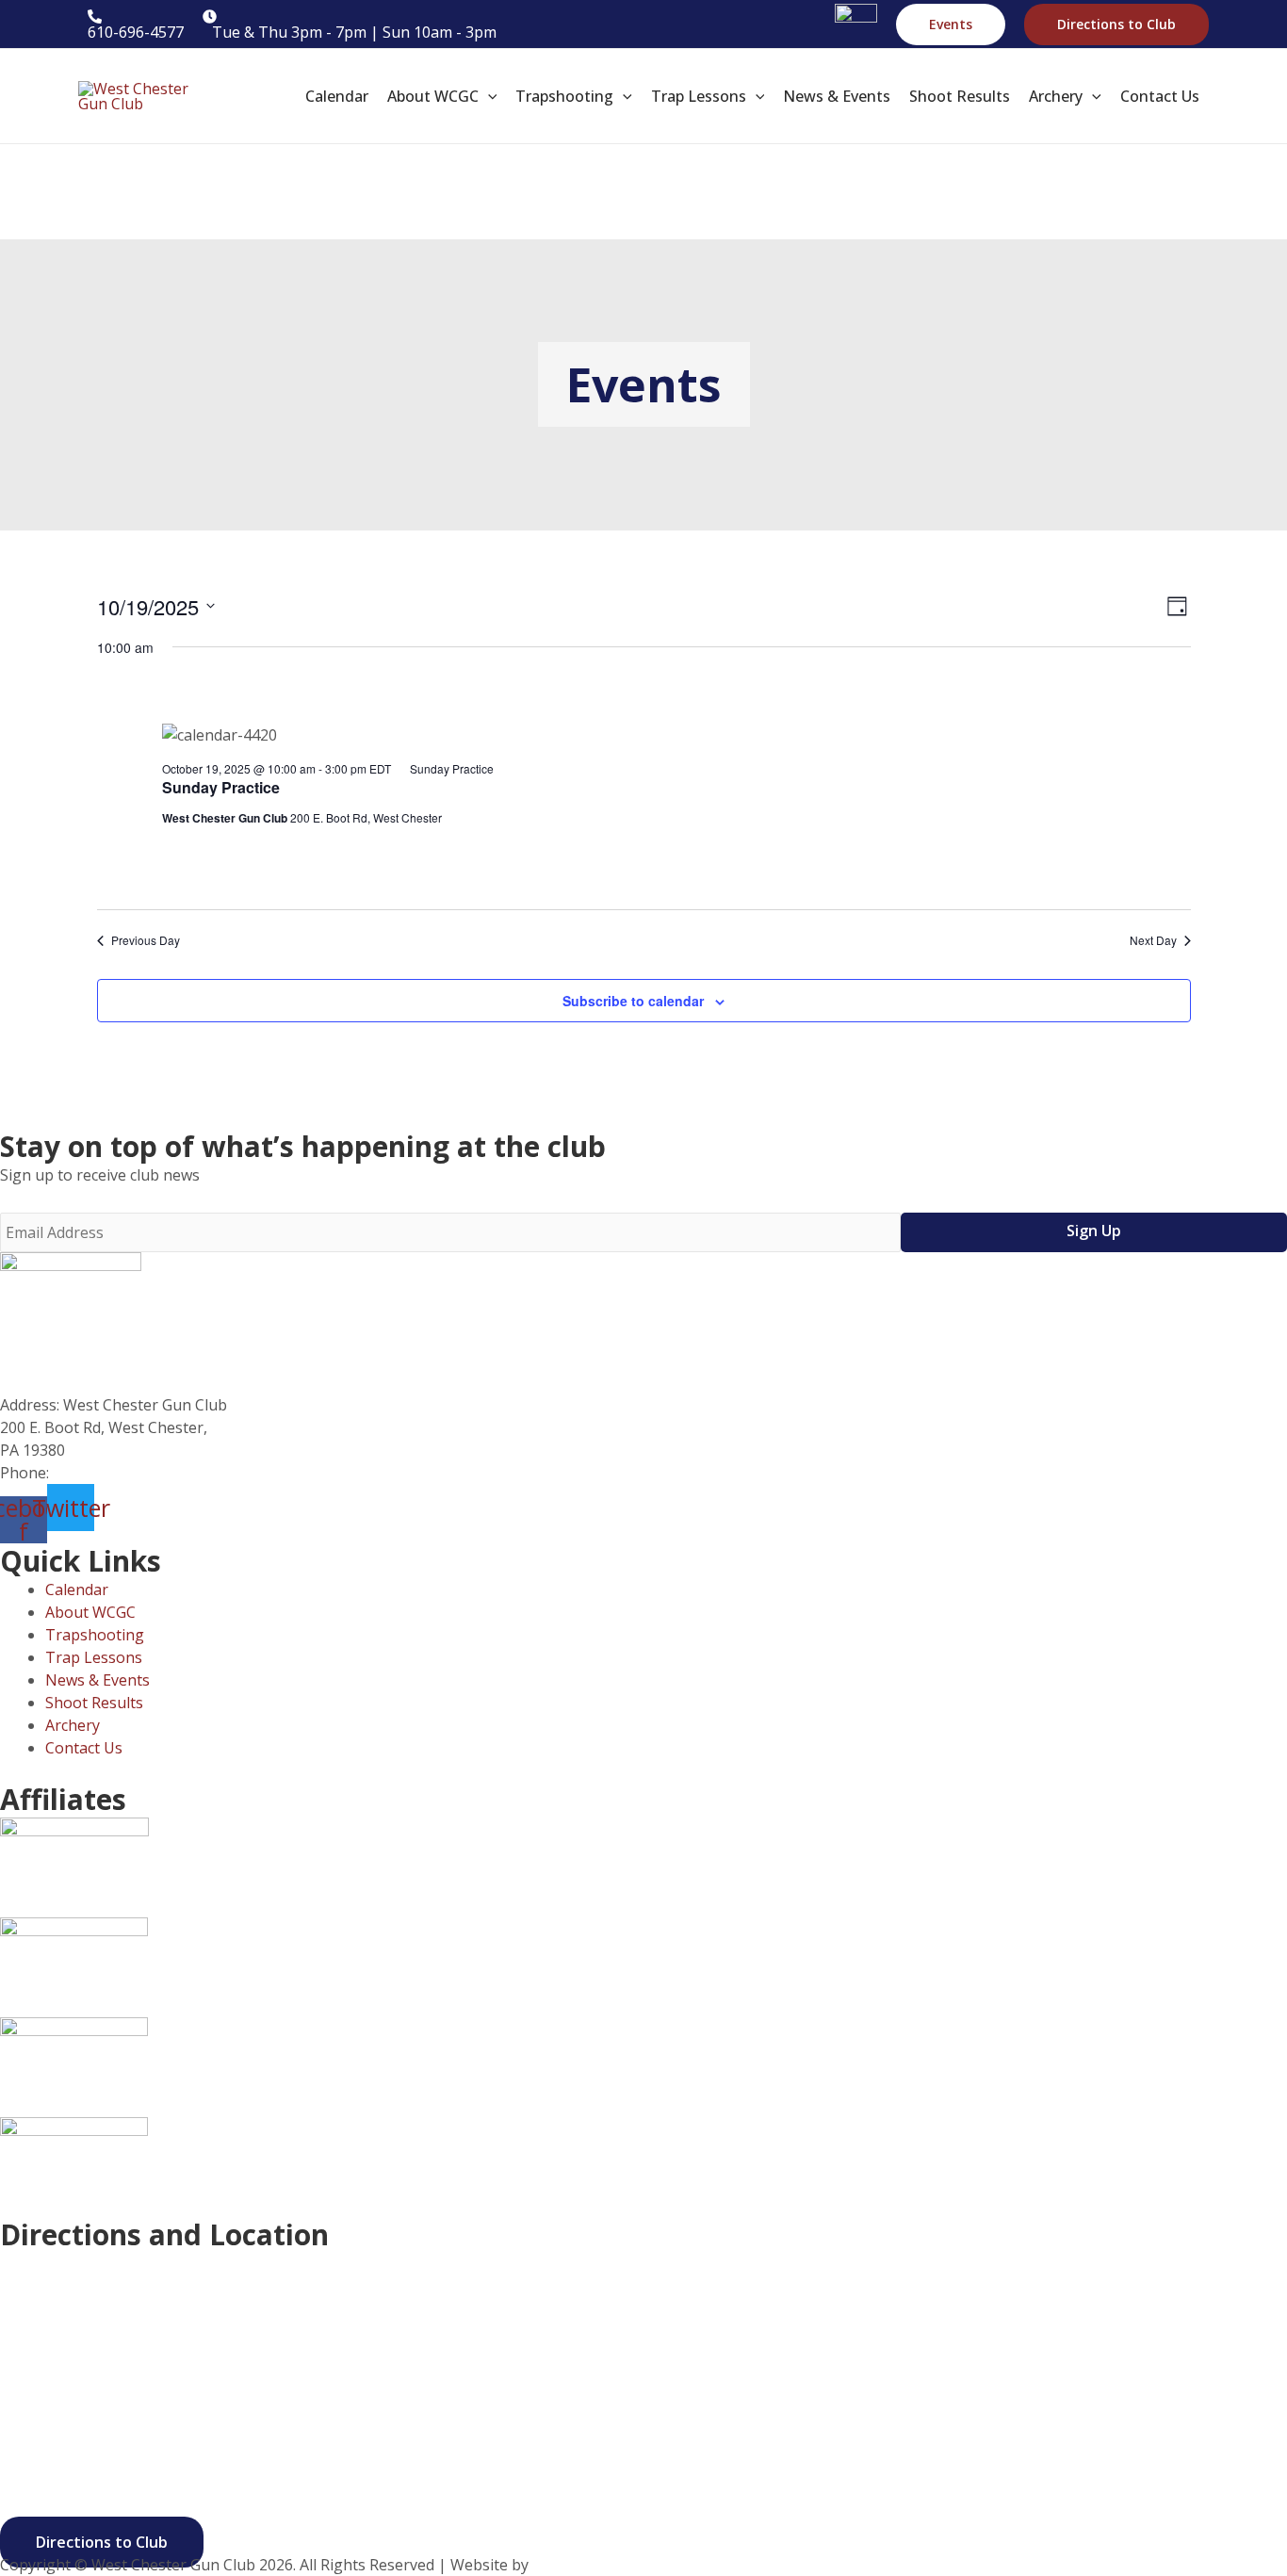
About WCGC (90, 1612)
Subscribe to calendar (633, 1001)
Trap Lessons (94, 1657)
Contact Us (84, 1748)
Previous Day (146, 940)
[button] (951, 24)
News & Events (98, 1680)
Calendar (77, 1590)
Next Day (1153, 940)
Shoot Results (94, 1703)
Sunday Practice (221, 787)
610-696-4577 (101, 1473)
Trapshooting (95, 1635)
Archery (73, 1725)
